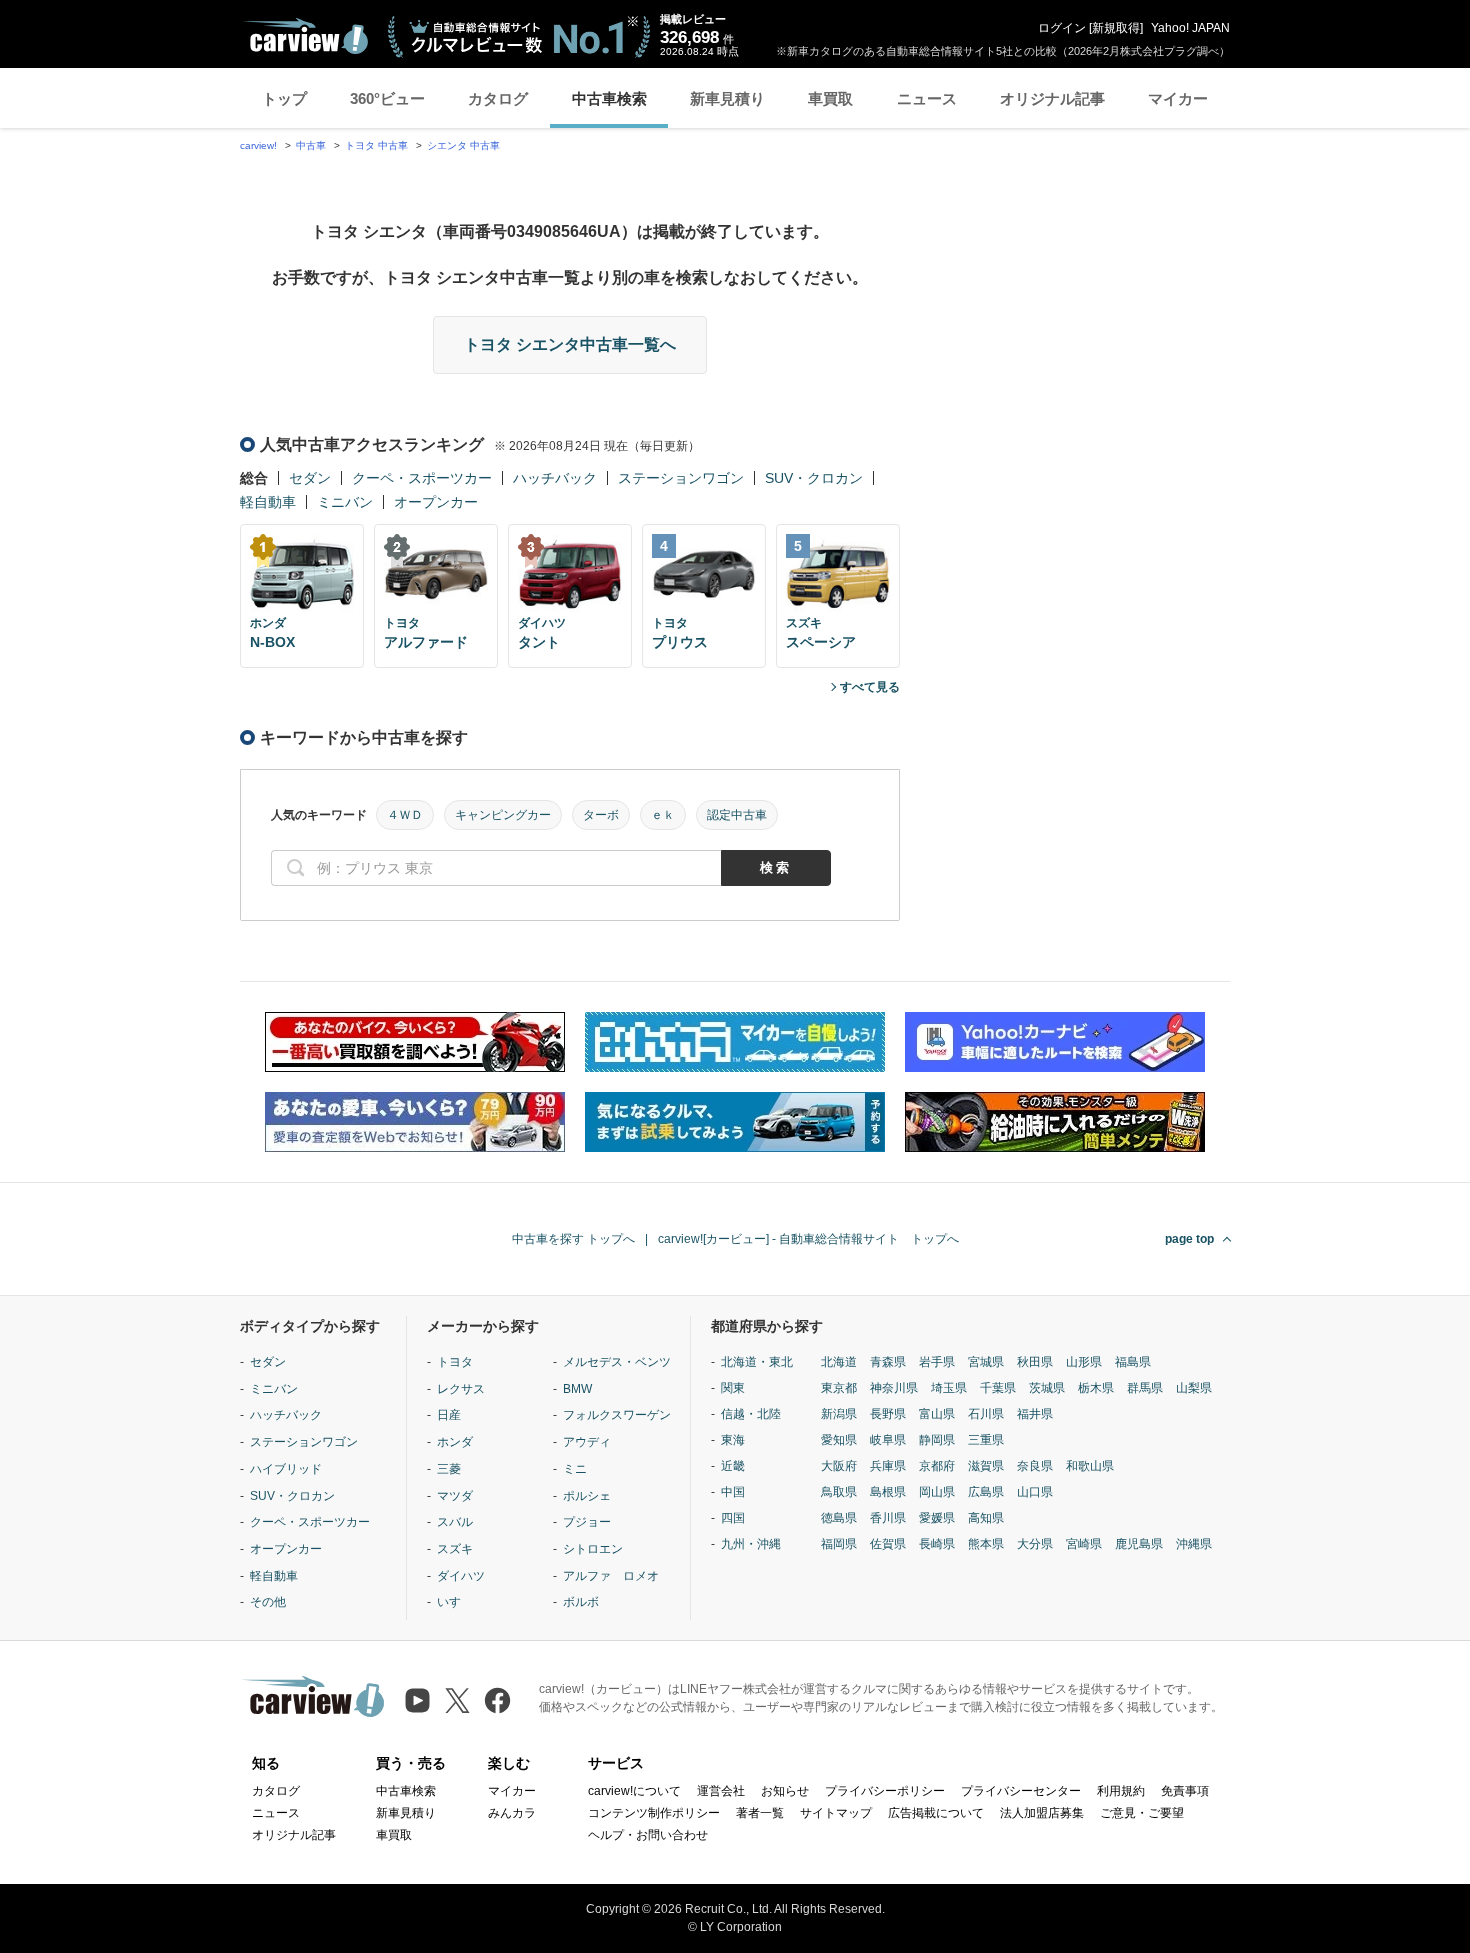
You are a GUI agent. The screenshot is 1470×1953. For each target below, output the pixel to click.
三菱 (449, 1469)
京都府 (937, 1466)
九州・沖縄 (751, 1544)
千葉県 (998, 1388)
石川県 (986, 1414)
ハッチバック (555, 478)
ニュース (927, 98)
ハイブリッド (286, 1469)
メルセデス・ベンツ (617, 1362)
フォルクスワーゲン (617, 1415)
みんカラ (512, 1813)
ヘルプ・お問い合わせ (648, 1835)
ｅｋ (663, 815)
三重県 (986, 1440)
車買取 (830, 98)
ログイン (1062, 28)
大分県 (1035, 1544)
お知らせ (785, 1791)
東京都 (839, 1388)
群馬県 (1145, 1388)
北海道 (839, 1362)
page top (1189, 1239)
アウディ (587, 1442)
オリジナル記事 (1052, 98)
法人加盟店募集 (1042, 1813)
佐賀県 (888, 1544)
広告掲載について (936, 1813)
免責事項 (1185, 1791)
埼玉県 (949, 1388)
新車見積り (727, 98)
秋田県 (1035, 1362)
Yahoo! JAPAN (1190, 28)
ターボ (601, 815)
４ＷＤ (405, 815)
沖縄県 (1194, 1544)
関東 (733, 1388)
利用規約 (1121, 1791)
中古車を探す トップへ (573, 1239)
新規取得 (1116, 28)
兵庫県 (888, 1466)
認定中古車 (737, 815)
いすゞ (455, 1602)
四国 (733, 1518)
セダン (310, 478)
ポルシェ (587, 1496)
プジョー (587, 1522)
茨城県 (1047, 1388)
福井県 (1035, 1414)
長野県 (888, 1414)
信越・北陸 (751, 1414)
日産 (449, 1415)
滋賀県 (986, 1466)
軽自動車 (268, 502)
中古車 (311, 145)
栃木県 (1096, 1388)
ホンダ (455, 1442)
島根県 (888, 1492)
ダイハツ (461, 1576)
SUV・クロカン (814, 478)
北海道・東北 (757, 1362)
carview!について (634, 1791)
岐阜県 (888, 1440)
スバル (455, 1522)
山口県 (1035, 1492)
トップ (284, 98)
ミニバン (345, 502)
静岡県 (937, 1440)
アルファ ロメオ (611, 1576)
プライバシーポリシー (885, 1791)
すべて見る (870, 687)
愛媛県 (937, 1518)
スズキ (455, 1549)
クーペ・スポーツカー (422, 478)
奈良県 (1035, 1466)
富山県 (937, 1414)
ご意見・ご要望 (1142, 1813)
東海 (733, 1440)
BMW (577, 1389)
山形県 (1084, 1362)
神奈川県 (894, 1388)
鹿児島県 (1139, 1544)
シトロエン (593, 1549)
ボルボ (581, 1602)
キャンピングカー (503, 815)
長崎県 (937, 1544)
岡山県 (937, 1492)
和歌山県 (1090, 1466)
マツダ (455, 1496)
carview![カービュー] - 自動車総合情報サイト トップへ (808, 1239)
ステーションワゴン (681, 478)
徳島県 (839, 1518)
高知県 (986, 1518)
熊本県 (986, 1544)
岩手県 (937, 1362)
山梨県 (1194, 1388)
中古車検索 (609, 98)
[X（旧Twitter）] (457, 1700)
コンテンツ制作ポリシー (654, 1813)
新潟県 (839, 1414)
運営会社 (721, 1791)
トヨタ (455, 1362)
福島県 (1133, 1362)
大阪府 (839, 1466)
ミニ (575, 1469)
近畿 (733, 1466)
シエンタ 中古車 (463, 145)
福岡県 (839, 1544)
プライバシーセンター (1021, 1791)
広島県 (986, 1492)
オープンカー (436, 502)
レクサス (461, 1389)
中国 (733, 1492)
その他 (268, 1602)
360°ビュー (387, 98)
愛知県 (839, 1440)
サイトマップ (836, 1813)
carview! (258, 145)
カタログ (498, 98)
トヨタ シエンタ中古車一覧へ (570, 344)
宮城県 (986, 1362)
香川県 (888, 1518)
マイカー (1178, 98)
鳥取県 (839, 1492)
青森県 (888, 1362)
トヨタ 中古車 (376, 145)
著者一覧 (760, 1813)
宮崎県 (1084, 1544)
